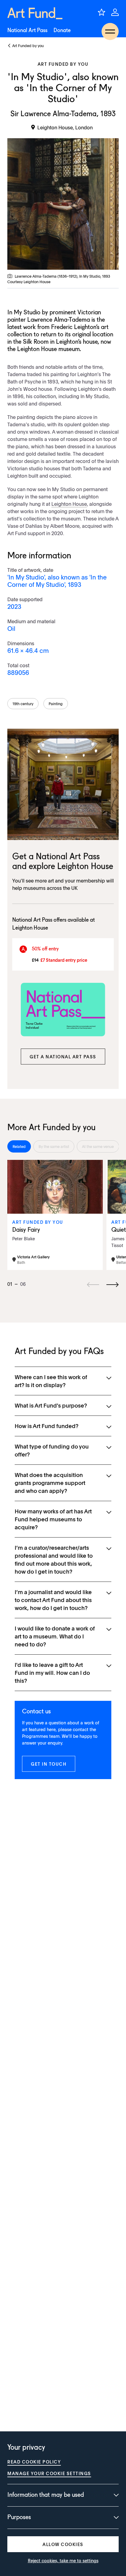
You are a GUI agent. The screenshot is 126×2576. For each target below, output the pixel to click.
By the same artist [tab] (54, 1146)
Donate (62, 31)
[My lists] (102, 12)
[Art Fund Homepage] (35, 13)
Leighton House (69, 504)
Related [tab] (19, 1146)
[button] (63, 1057)
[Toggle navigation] (110, 31)
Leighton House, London (65, 127)
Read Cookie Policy (34, 2462)
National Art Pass (27, 31)
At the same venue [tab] (98, 1146)
